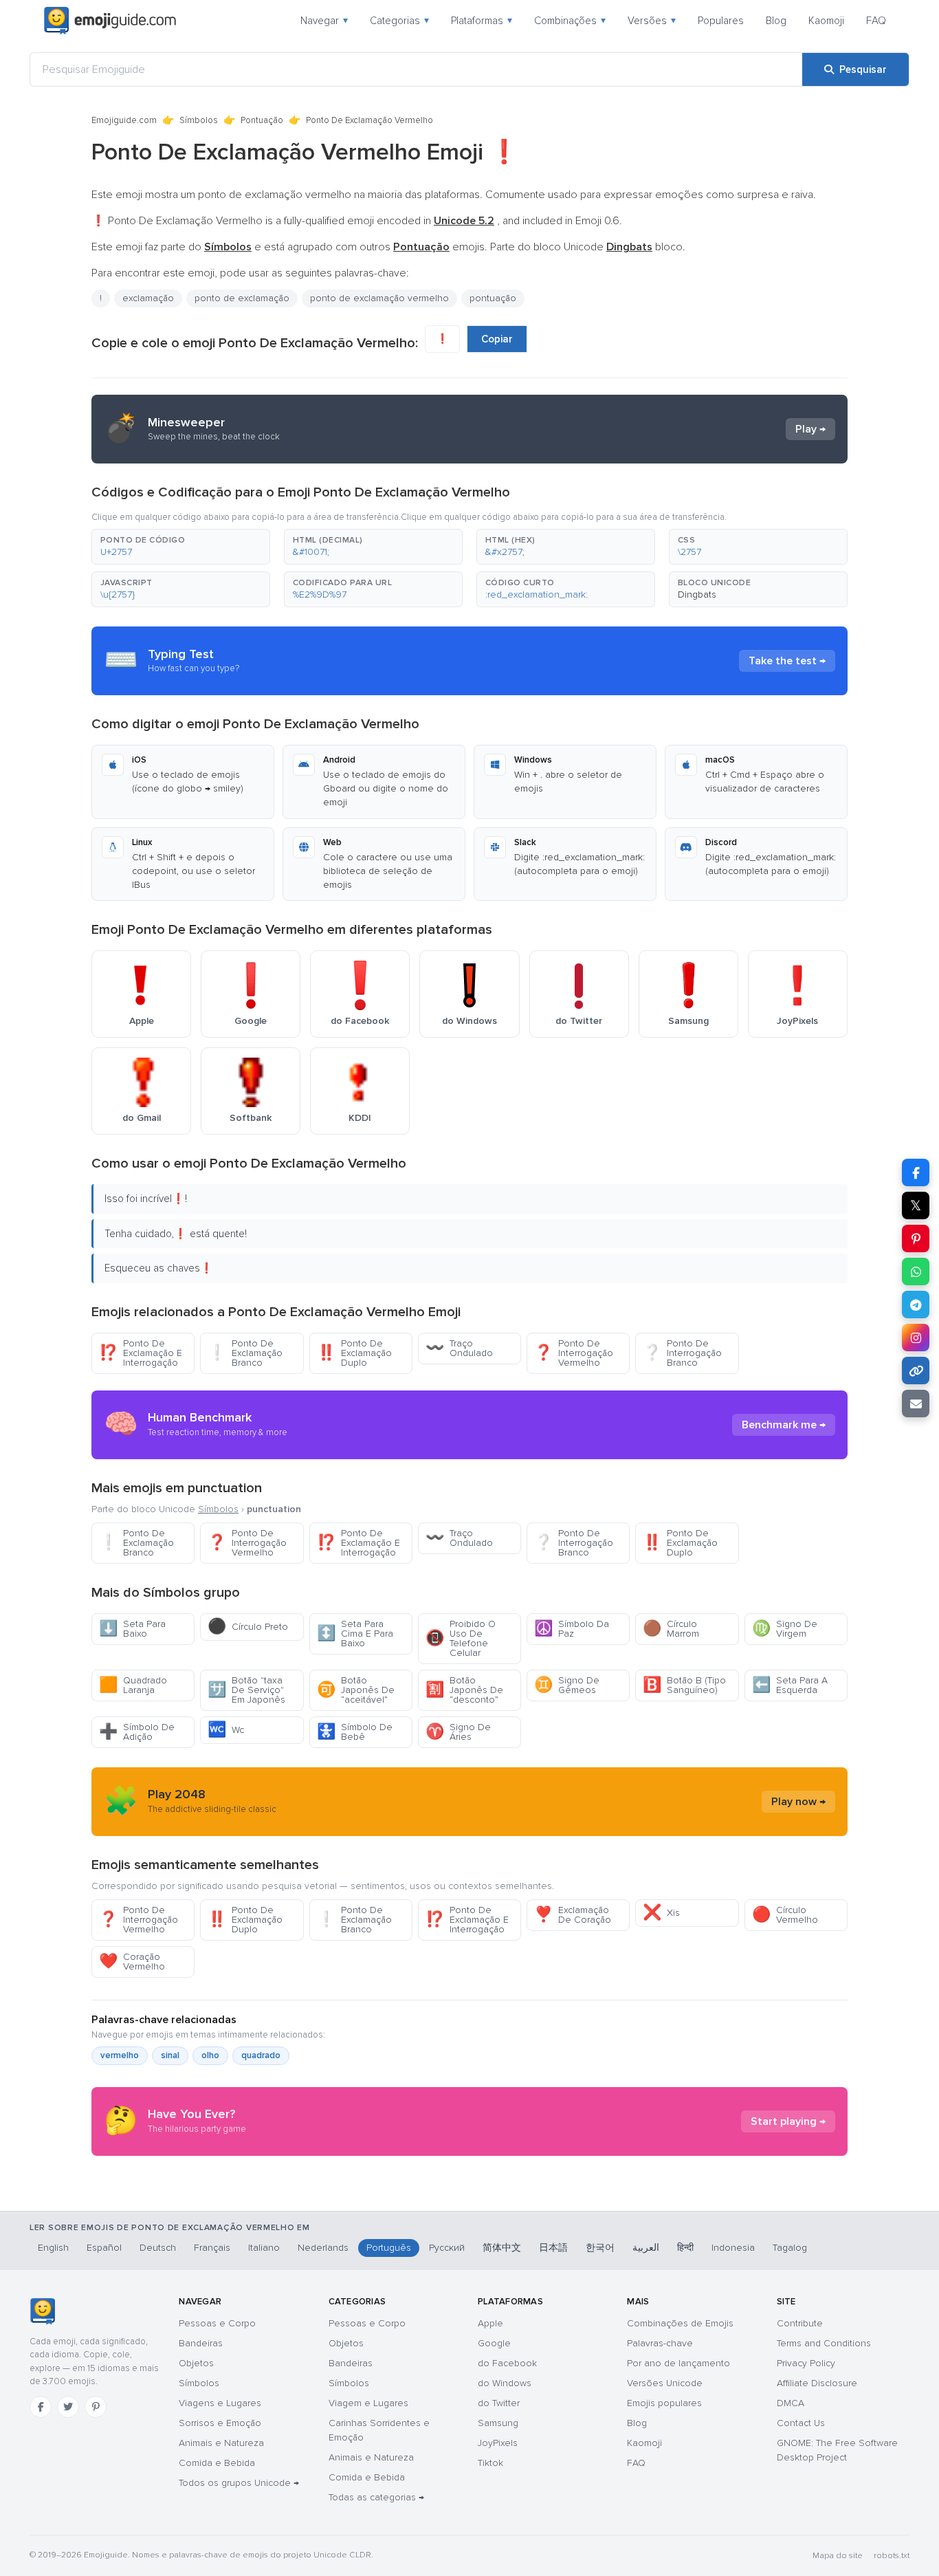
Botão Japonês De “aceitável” (356, 1690)
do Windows (505, 2383)
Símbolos (199, 120)
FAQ (876, 21)
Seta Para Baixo (132, 1629)
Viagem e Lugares (368, 2403)
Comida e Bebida (217, 2463)
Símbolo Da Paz (572, 1629)
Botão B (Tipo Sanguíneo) (684, 1685)
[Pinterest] (96, 2407)
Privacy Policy (806, 2363)
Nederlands (323, 2248)
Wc (226, 1730)
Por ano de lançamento (678, 2363)
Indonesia (733, 2248)
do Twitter (499, 2403)
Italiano (264, 2248)
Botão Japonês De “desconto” (464, 1690)
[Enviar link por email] (916, 1404)
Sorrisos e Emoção (220, 2423)
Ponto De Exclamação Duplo (354, 1353)
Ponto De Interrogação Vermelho (574, 1353)
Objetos (196, 2363)
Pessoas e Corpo (217, 2323)
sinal (170, 2055)
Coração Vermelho (132, 1962)
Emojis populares (664, 2403)
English (53, 2248)
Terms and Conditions (824, 2343)
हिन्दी (685, 2248)
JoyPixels (498, 2443)
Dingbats (697, 594)
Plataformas (482, 21)
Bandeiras (201, 2343)
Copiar (497, 339)
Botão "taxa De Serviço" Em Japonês (246, 1690)
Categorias (399, 21)
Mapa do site (838, 2556)
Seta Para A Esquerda (790, 1685)
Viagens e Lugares (220, 2403)
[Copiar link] (916, 1371)
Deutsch (158, 2248)
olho (210, 2055)
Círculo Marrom (671, 1629)
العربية (646, 2248)
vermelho (120, 2055)
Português (389, 2248)
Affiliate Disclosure (817, 2383)
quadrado (261, 2055)
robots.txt (892, 2556)
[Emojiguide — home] (110, 21)
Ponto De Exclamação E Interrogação (141, 1353)
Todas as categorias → (376, 2497)
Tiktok (490, 2463)
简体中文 (502, 2248)
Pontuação (262, 120)
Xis (661, 1913)
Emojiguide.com (124, 120)
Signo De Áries (458, 1732)
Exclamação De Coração (573, 1915)
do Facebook (507, 2363)
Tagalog (790, 2248)
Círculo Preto (248, 1627)
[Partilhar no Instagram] (916, 1338)
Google (494, 2343)
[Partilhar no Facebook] (916, 1172)
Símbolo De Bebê (355, 1732)
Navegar (324, 21)
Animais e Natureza (221, 2443)
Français (212, 2248)
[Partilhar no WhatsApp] (916, 1271)
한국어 (600, 2248)
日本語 (553, 2248)
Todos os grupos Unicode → (239, 2483)
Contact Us (801, 2423)
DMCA (791, 2403)
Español (104, 2248)
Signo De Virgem (785, 1629)
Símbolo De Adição (137, 1732)
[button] (181, 547)
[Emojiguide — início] (42, 2311)
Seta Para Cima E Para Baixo (355, 1634)
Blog (776, 21)
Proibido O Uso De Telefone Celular (461, 1638)
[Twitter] (68, 2407)
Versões (652, 21)
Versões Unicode (665, 2383)
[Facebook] (41, 2407)
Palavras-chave (660, 2343)
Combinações (570, 21)
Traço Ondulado (459, 1348)
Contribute (800, 2323)
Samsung (498, 2423)
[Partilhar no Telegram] (916, 1305)
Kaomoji (826, 21)
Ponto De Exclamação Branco (245, 1353)
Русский (447, 2248)
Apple (490, 2323)
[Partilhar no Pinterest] (916, 1238)
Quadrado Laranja (133, 1685)
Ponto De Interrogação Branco (682, 1353)
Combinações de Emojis (680, 2323)
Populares (721, 21)
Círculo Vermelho (785, 1915)
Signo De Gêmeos (567, 1685)
